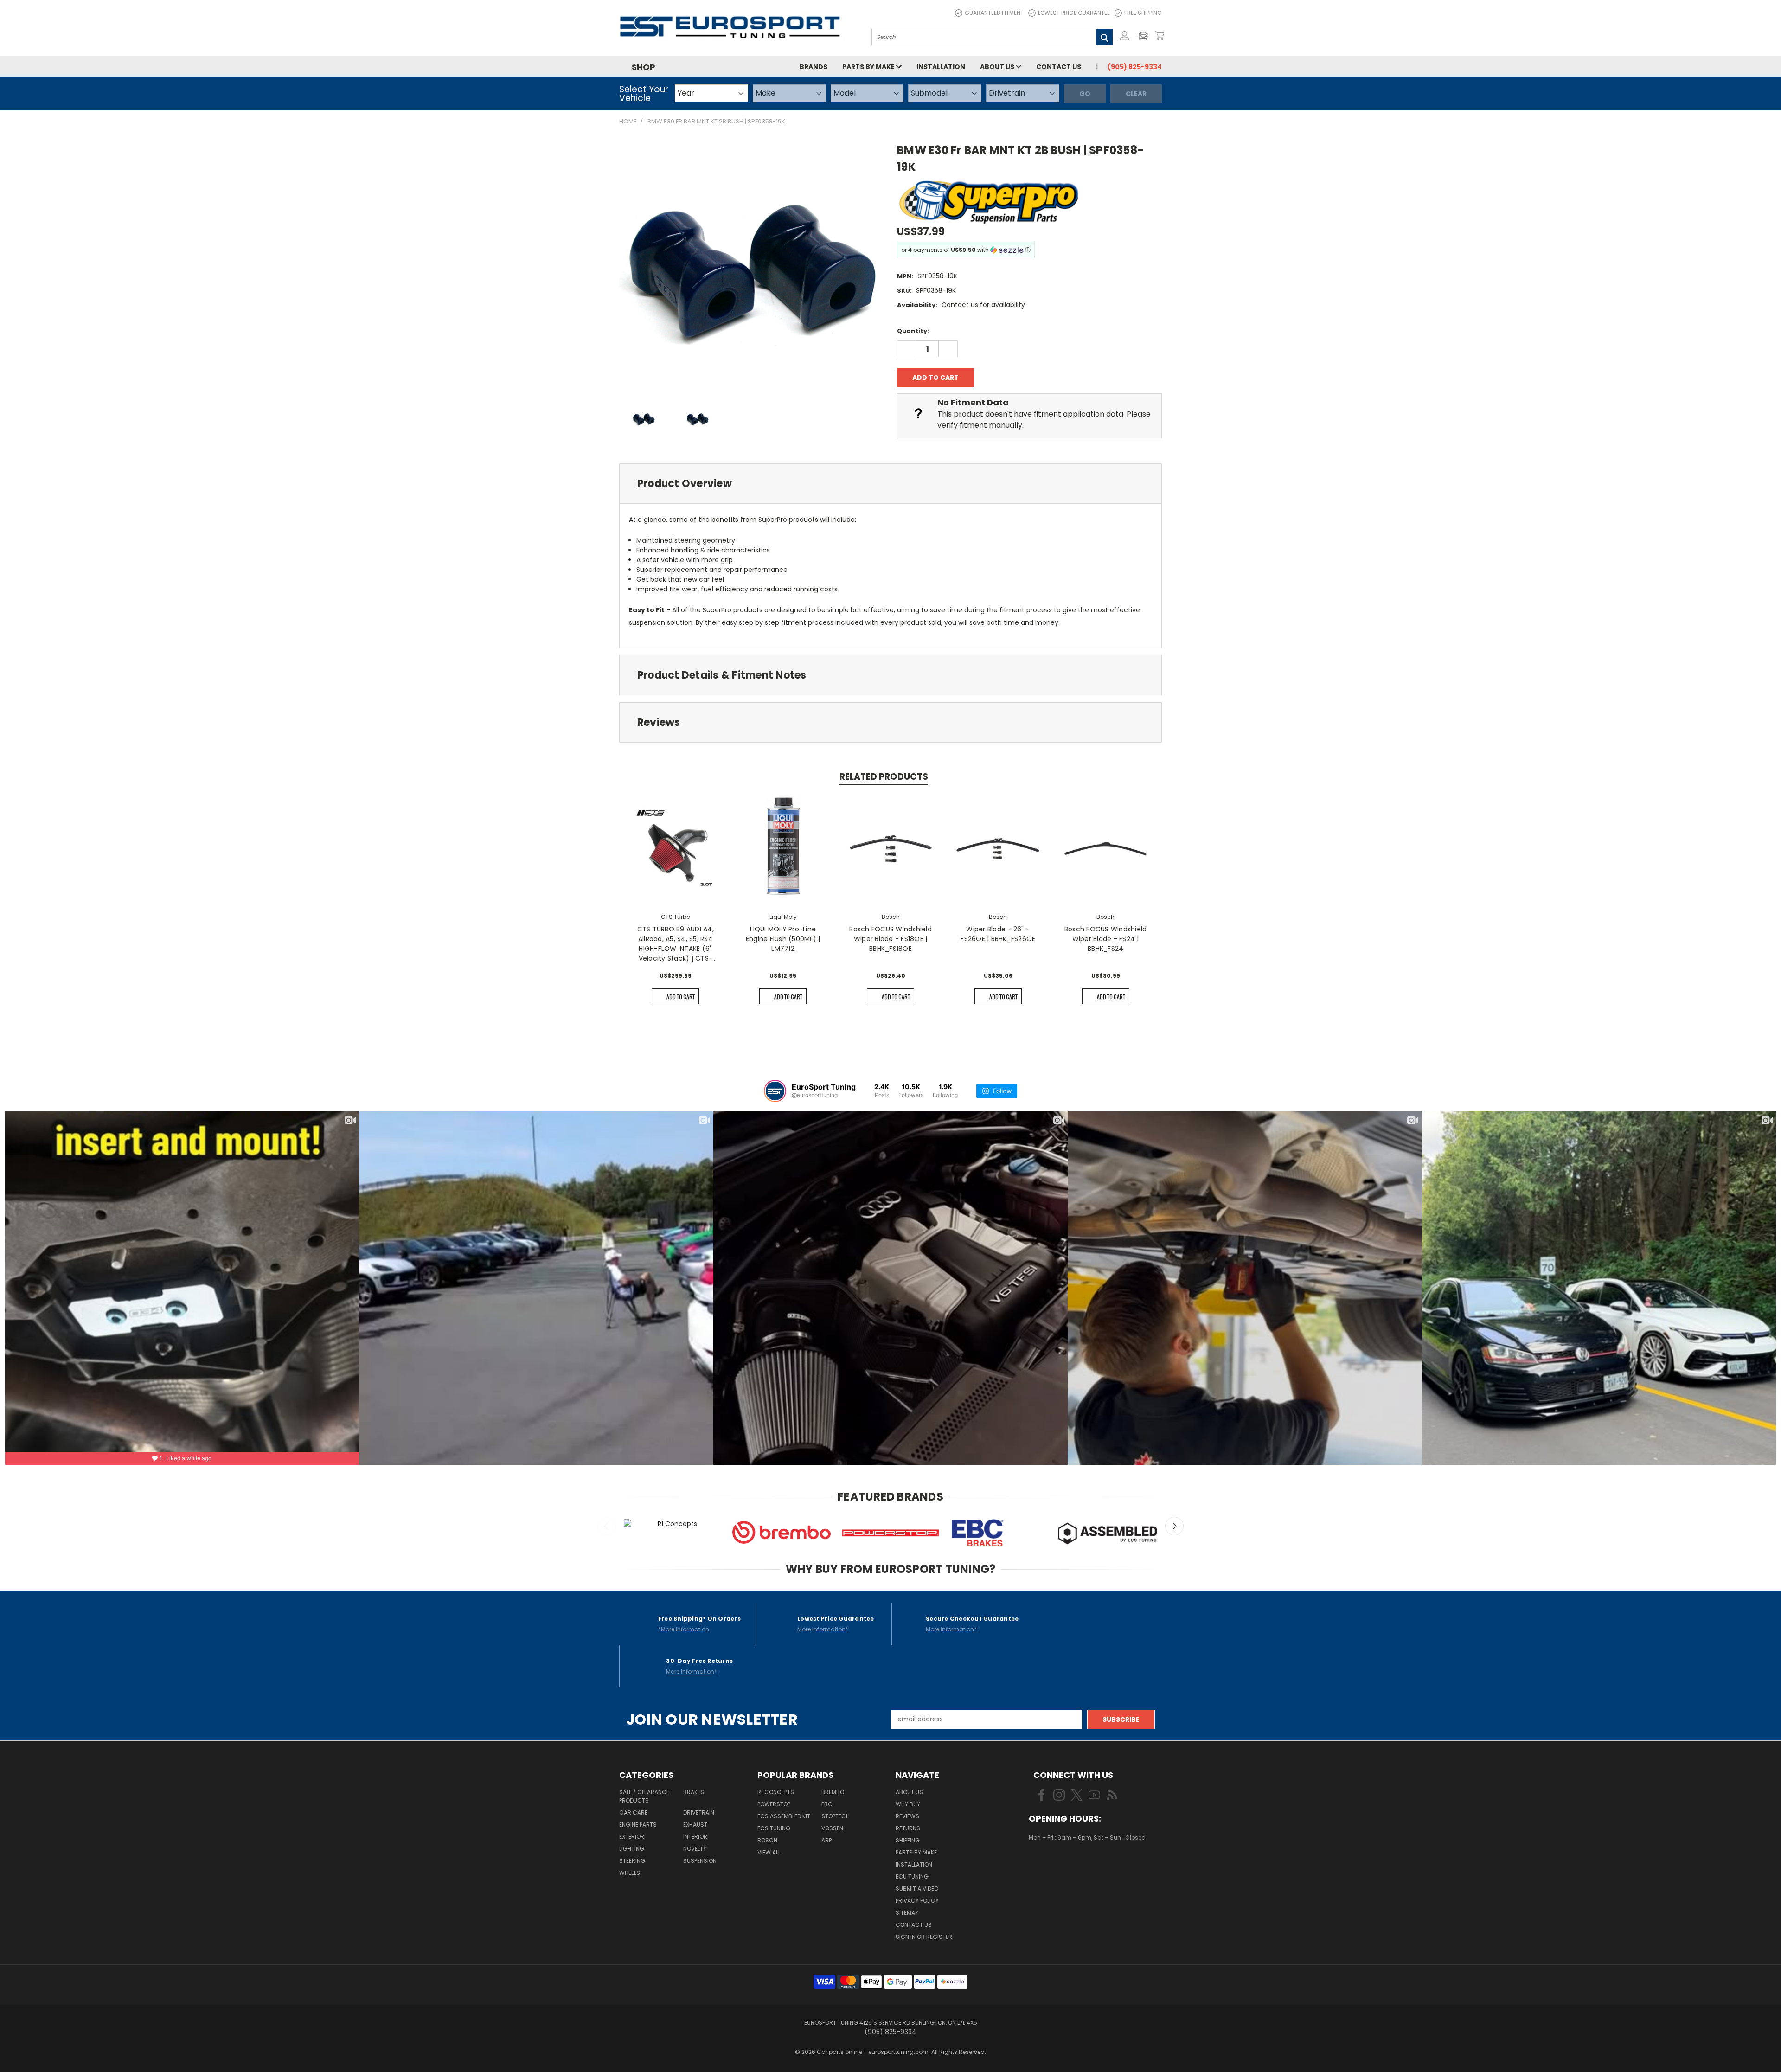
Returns (908, 1828)
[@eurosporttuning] (775, 1091)
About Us (998, 67)
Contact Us (1059, 67)
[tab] (890, 484)
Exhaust (695, 1825)
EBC (827, 1804)
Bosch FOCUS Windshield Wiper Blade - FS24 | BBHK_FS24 (1106, 939)
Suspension (700, 1861)
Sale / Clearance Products (644, 1796)
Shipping (908, 1840)
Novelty (695, 1849)
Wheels (630, 1873)
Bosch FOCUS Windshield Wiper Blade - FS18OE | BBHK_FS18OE (890, 939)
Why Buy (908, 1804)
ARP (826, 1840)
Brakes (694, 1792)
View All (769, 1852)
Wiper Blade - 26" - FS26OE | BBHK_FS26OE (998, 934)
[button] (1146, 36)
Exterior (632, 1837)
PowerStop (774, 1804)
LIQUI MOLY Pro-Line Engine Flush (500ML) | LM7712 (783, 939)
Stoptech (836, 1816)
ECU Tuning (912, 1876)
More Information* (823, 1629)
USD (1060, 1865)
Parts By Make (916, 1852)
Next (1174, 1526)
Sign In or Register (924, 1937)
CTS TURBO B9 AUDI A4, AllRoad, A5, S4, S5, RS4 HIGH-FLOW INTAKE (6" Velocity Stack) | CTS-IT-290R (676, 944)
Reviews (907, 1816)
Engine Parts (638, 1825)
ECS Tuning (774, 1828)
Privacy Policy (917, 1901)
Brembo (833, 1792)
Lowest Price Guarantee (1074, 13)
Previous (607, 1526)
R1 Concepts (776, 1792)
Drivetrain (699, 1812)
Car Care (633, 1812)
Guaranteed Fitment (994, 13)
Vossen (832, 1828)
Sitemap (907, 1913)
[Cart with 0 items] (1160, 36)
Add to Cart (681, 997)
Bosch (767, 1840)
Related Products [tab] (884, 777)
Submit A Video (917, 1889)
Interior (695, 1837)
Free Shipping (1143, 13)
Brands (814, 67)
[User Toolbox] (1125, 36)
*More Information (684, 1629)
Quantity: (913, 331)
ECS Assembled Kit (784, 1816)
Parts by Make (869, 67)
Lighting (632, 1849)
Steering (632, 1861)
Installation (941, 67)
